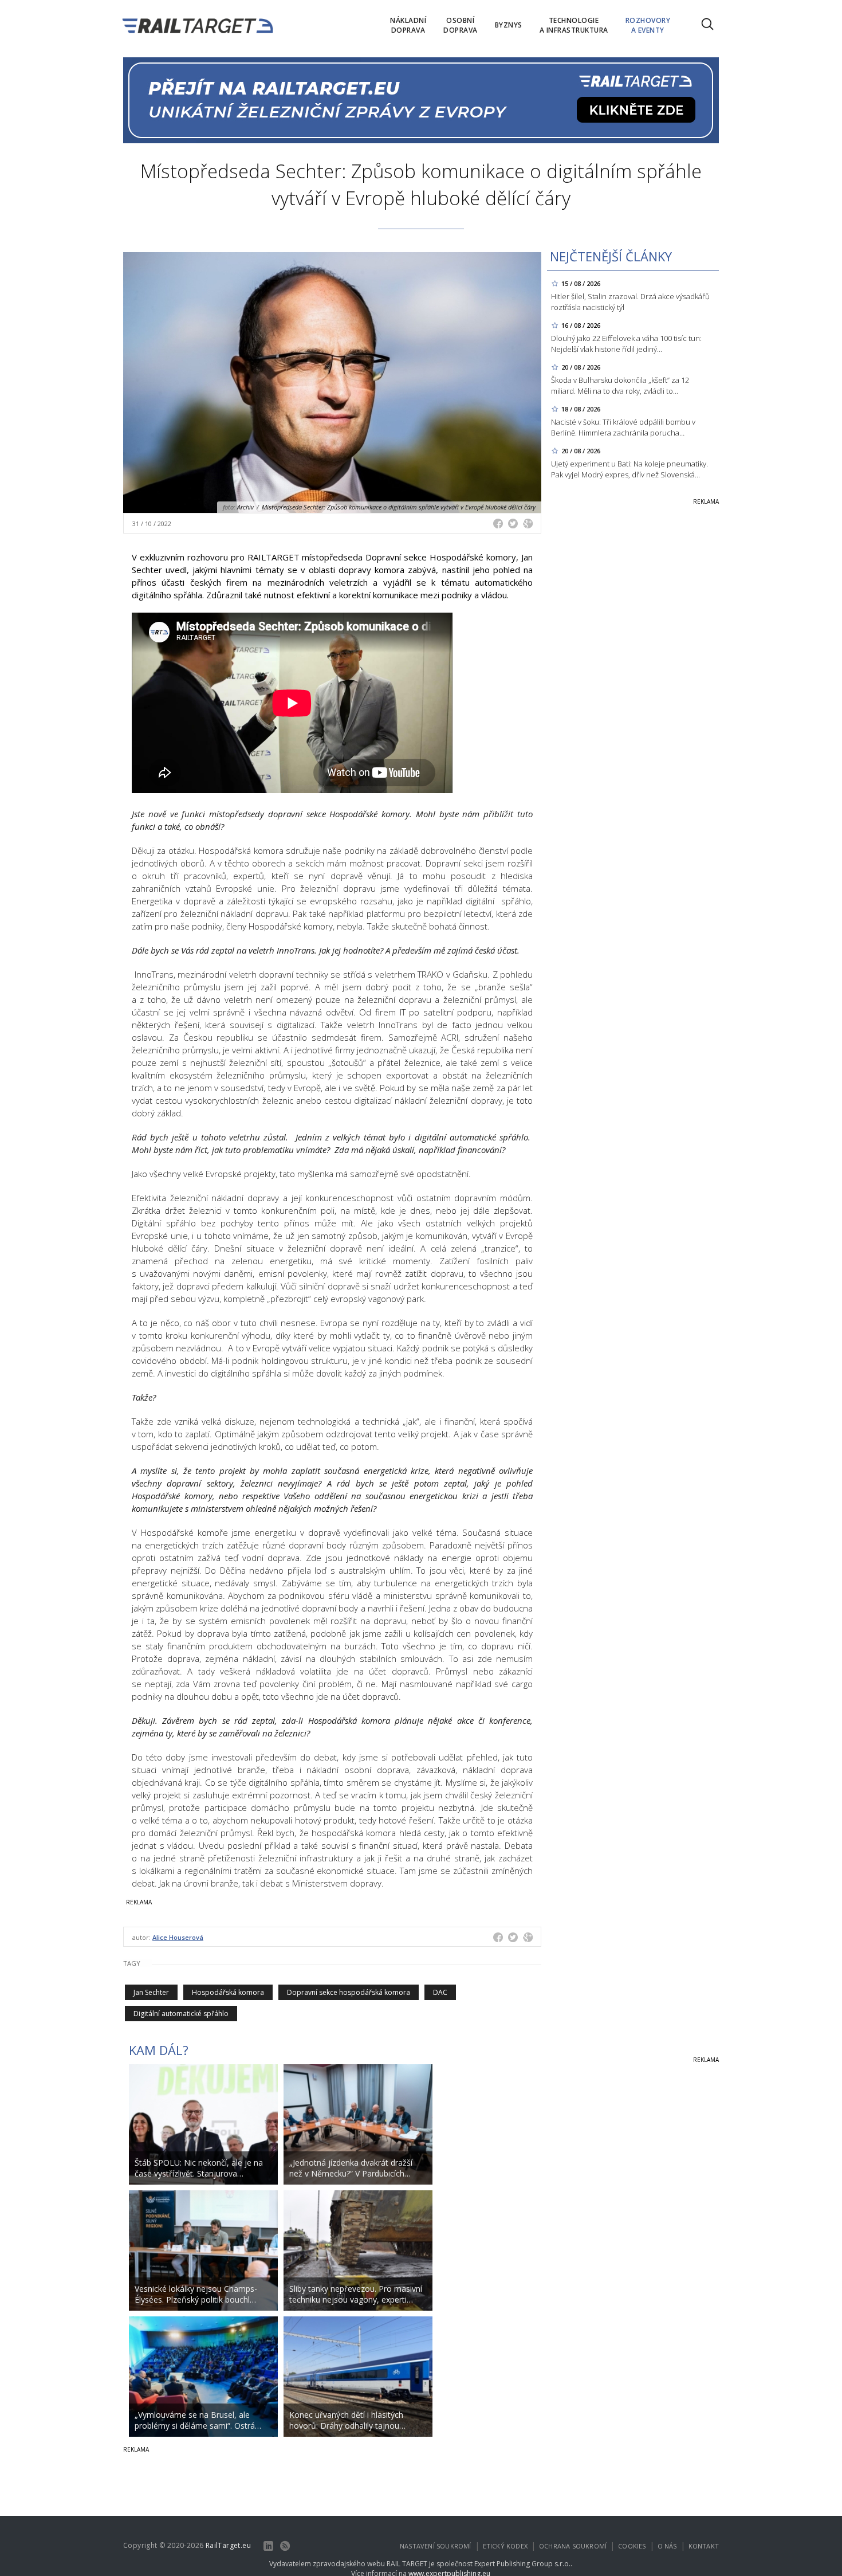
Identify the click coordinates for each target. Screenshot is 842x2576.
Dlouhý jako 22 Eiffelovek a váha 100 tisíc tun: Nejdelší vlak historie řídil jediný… (626, 344)
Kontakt (704, 2546)
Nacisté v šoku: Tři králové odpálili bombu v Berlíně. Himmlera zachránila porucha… (623, 427)
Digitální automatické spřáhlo (181, 2014)
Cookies (632, 2546)
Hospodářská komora (228, 1992)
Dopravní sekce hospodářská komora (349, 1992)
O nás (667, 2546)
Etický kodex (505, 2546)
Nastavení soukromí (436, 2546)
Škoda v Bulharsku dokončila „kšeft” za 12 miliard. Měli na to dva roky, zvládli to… (620, 385)
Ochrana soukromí (573, 2546)
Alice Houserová (178, 1937)
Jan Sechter (151, 1992)
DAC (440, 1992)
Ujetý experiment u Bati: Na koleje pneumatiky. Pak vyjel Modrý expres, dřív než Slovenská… (629, 469)
